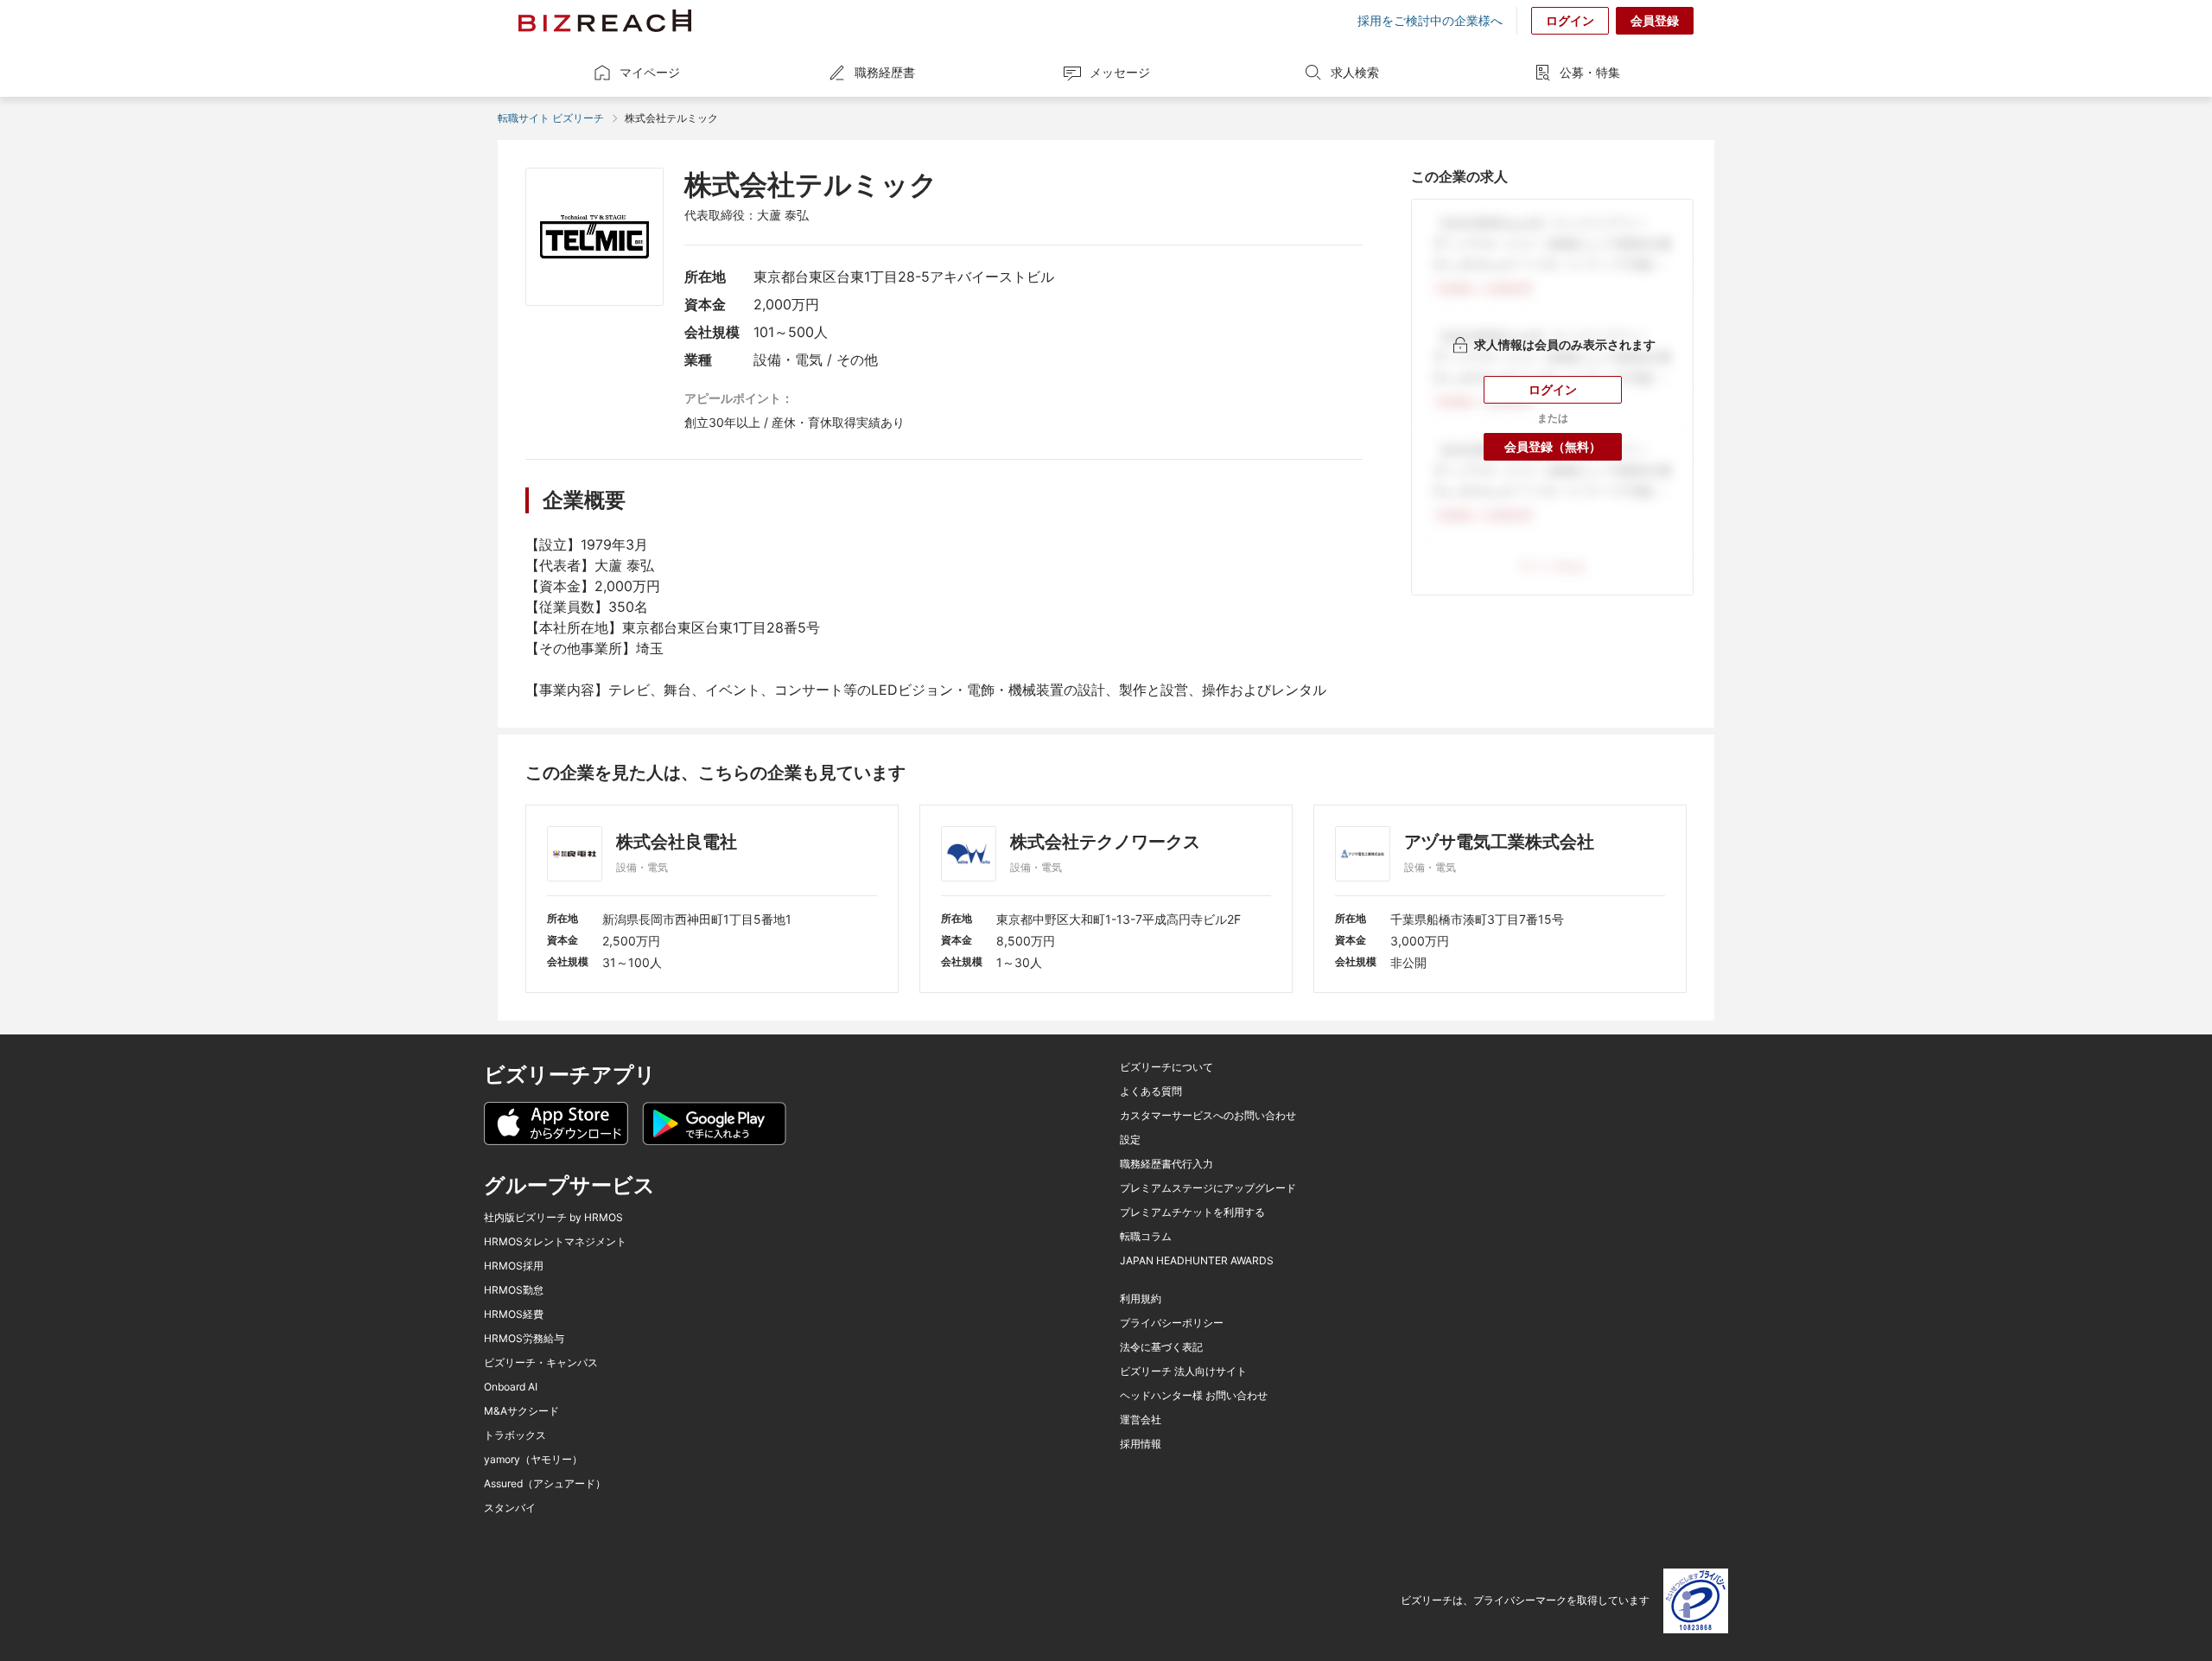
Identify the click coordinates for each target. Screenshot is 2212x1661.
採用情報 (1141, 1444)
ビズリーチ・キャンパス (541, 1363)
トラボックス (515, 1435)
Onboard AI (511, 1387)
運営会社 (1141, 1420)
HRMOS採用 (514, 1266)
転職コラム (1146, 1237)
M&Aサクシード (521, 1411)
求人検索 (1355, 72)
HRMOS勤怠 (514, 1290)
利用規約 (1141, 1299)
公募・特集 (1590, 72)
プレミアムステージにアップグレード (1208, 1188)
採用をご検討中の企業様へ (1430, 21)
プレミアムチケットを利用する (1192, 1212)
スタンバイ (510, 1508)
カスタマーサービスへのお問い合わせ (1208, 1116)
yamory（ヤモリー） (533, 1460)
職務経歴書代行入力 (1166, 1164)
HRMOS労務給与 (524, 1339)
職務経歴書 (885, 72)
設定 (1130, 1140)
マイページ (650, 72)
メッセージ (1120, 72)
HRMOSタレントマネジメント (555, 1242)
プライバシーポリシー (1172, 1323)
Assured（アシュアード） (545, 1484)
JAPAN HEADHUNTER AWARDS (1197, 1261)
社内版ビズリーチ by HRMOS (553, 1218)
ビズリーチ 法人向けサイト (1183, 1371)
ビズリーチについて (1166, 1067)
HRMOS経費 (514, 1314)
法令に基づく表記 (1161, 1347)
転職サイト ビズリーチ (551, 118)
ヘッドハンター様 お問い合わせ (1194, 1396)
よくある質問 (1151, 1091)
